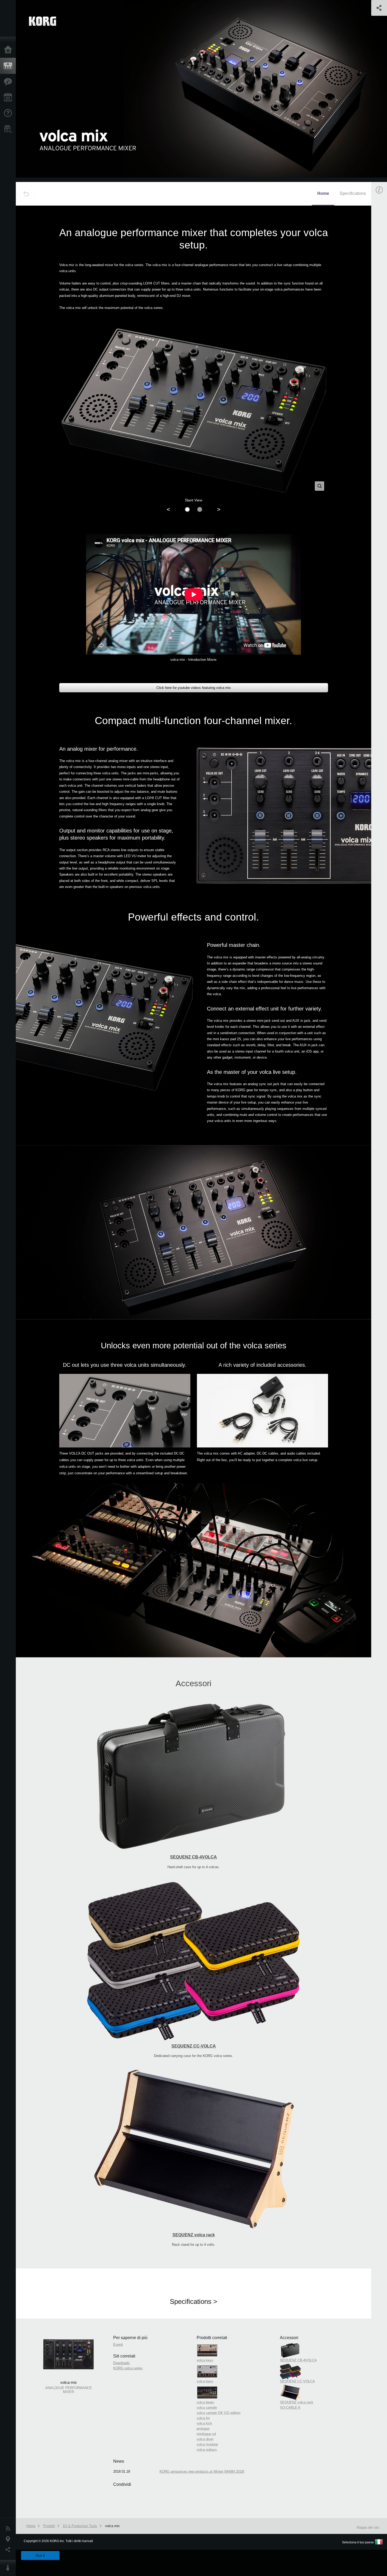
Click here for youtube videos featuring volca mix (194, 688)
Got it (40, 2555)
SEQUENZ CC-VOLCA (194, 2046)
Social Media (9, 2550)
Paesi (9, 2539)
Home (9, 50)
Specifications (353, 193)
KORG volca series (128, 2368)
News (9, 2529)
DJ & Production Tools (80, 2526)
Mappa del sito (368, 2527)
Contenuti (9, 82)
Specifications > (193, 2301)
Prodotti (9, 66)
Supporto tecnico (9, 113)
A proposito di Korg (9, 2568)
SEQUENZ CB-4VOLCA (193, 1857)
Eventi (9, 98)
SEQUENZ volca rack (194, 2235)
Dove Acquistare (9, 129)
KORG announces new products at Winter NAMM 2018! (202, 2471)
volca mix (112, 2526)
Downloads (121, 2363)
